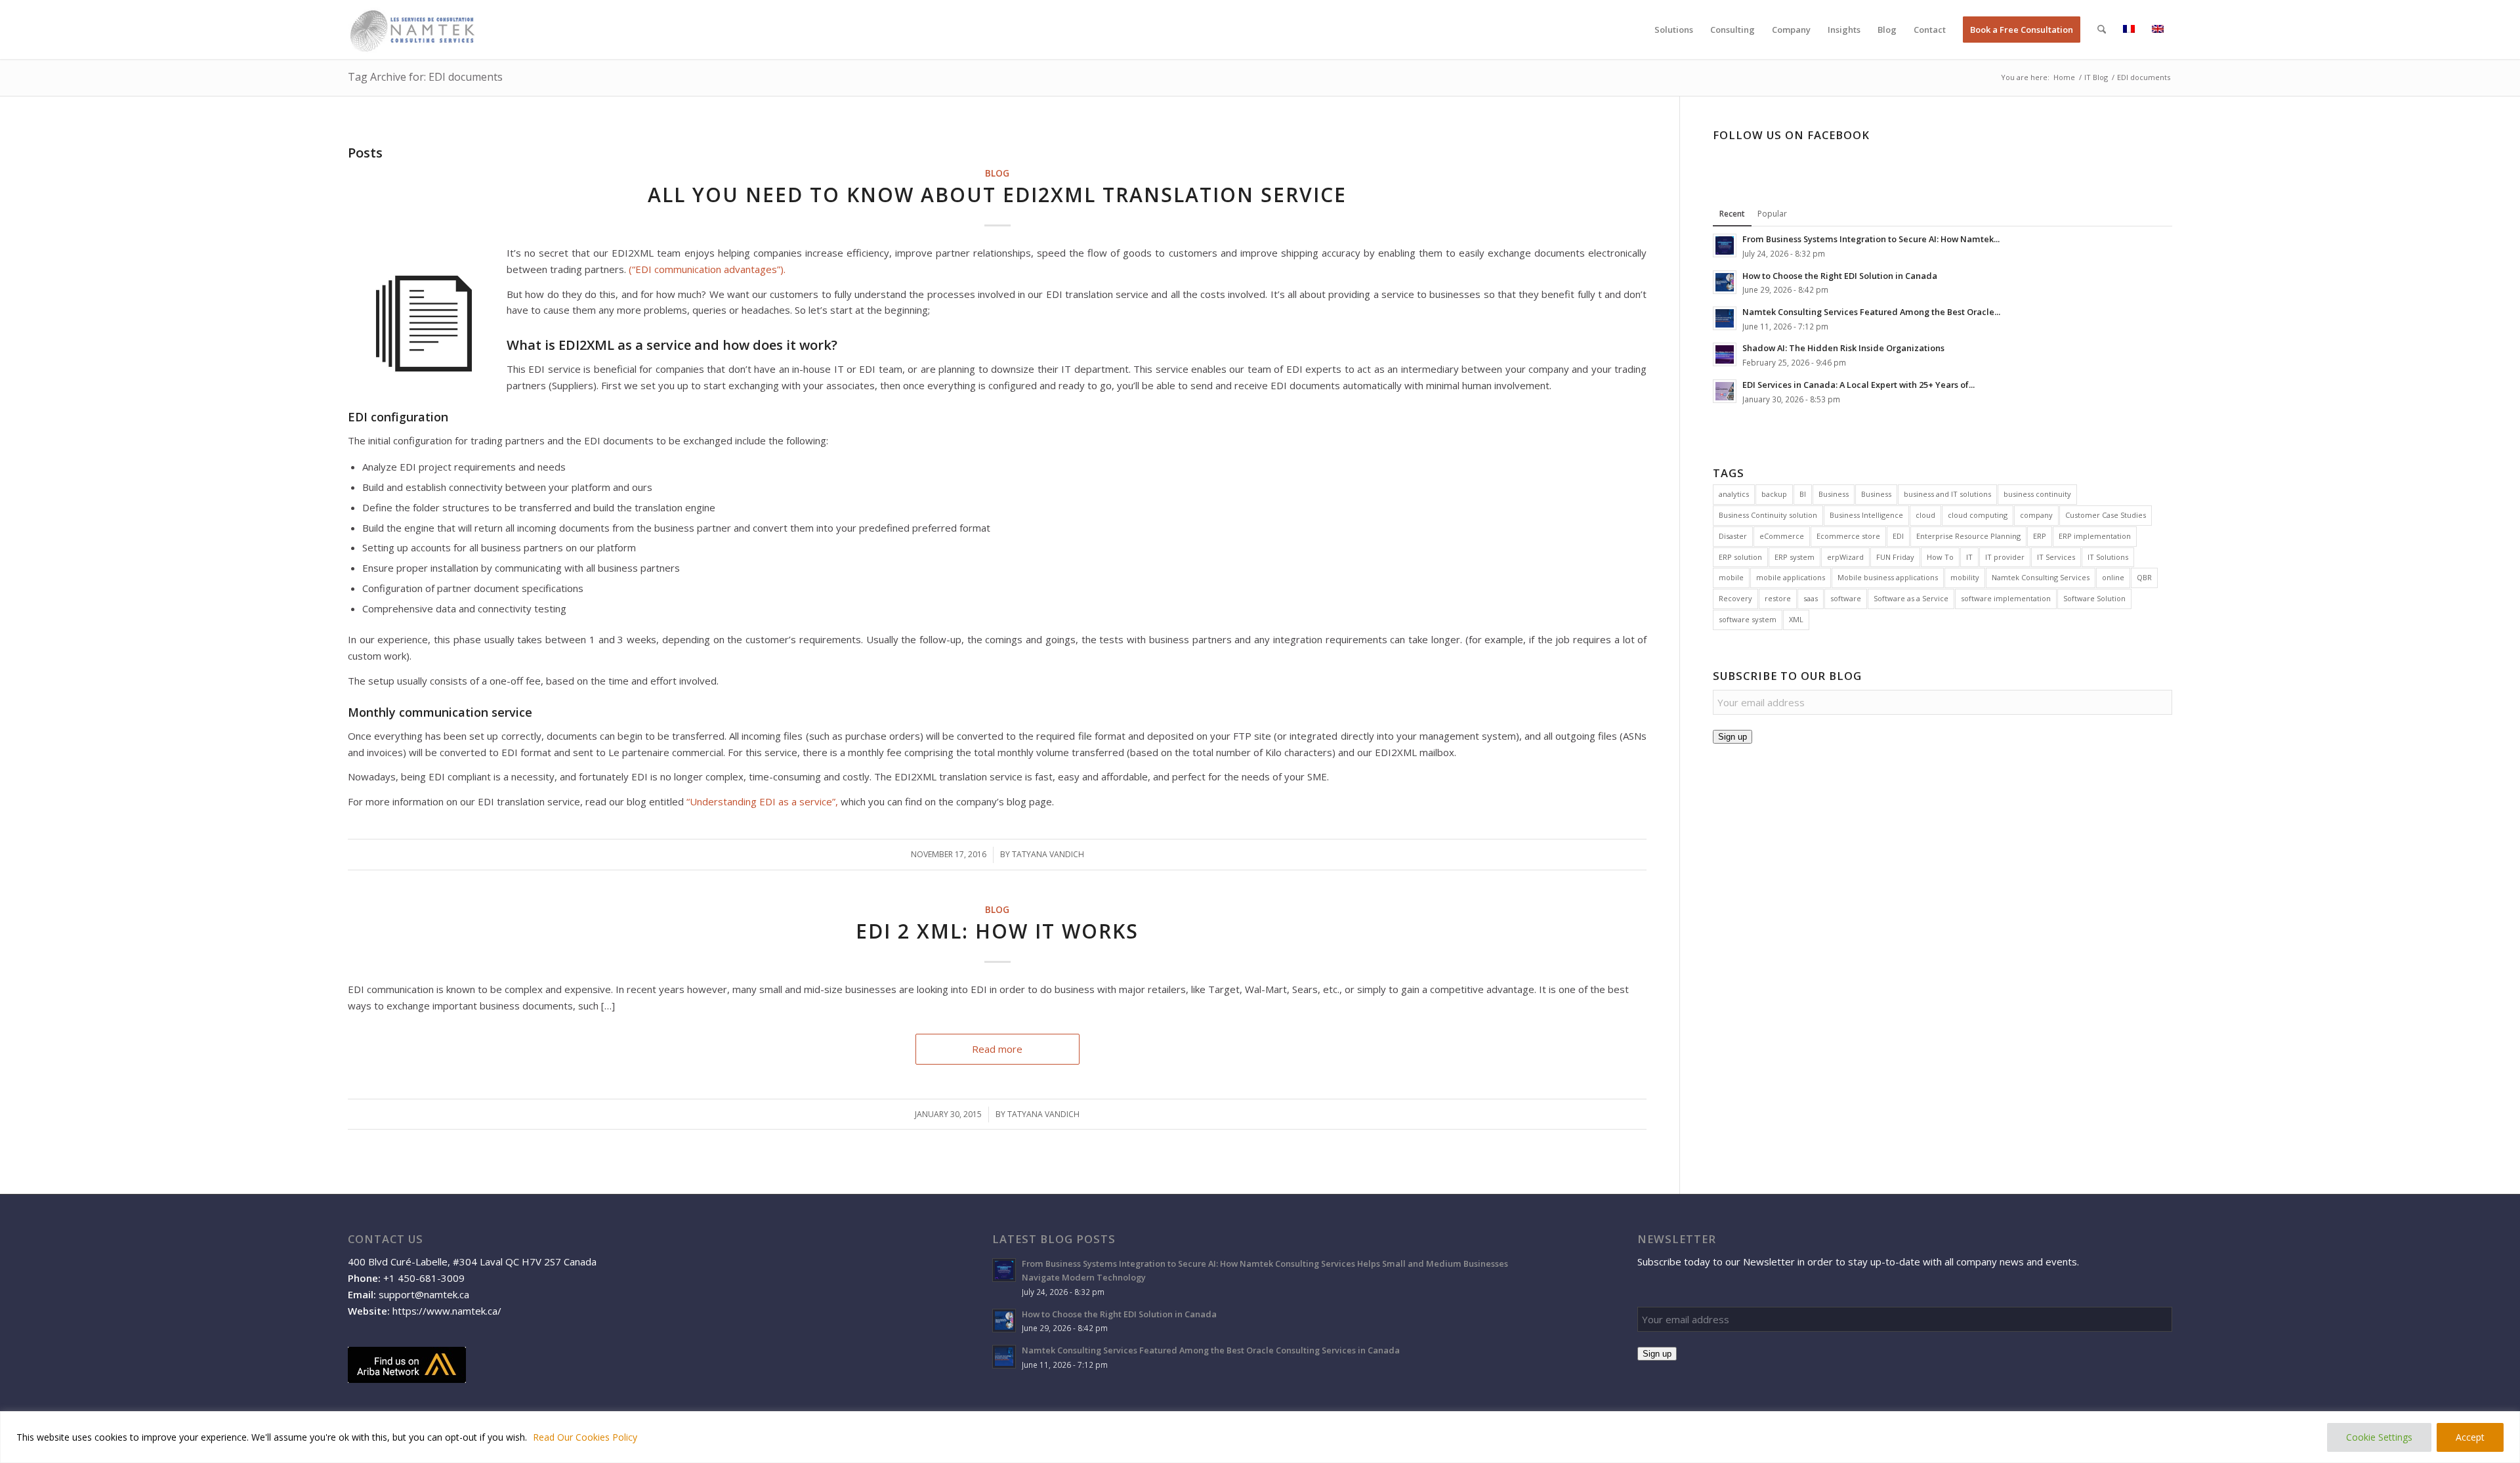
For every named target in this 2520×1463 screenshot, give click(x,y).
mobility (1965, 577)
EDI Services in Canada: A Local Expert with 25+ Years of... (1858, 385)
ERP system (1795, 557)
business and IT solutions (1947, 494)
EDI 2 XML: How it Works (997, 931)
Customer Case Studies (2106, 515)
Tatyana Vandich (1048, 854)
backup (1774, 494)
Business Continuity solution (1768, 515)
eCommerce (1782, 536)
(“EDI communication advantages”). (707, 269)
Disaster (1733, 536)
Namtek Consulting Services (2041, 577)
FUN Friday (1895, 557)
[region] (1260, 1437)
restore (1778, 598)
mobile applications (1791, 577)
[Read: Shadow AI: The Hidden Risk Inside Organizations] (1725, 354)
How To (1940, 557)
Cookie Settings (2379, 1437)
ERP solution (1740, 557)
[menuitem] (1674, 30)
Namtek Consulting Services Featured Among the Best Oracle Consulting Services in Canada (1211, 1350)
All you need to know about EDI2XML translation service (997, 195)
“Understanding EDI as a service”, (762, 801)
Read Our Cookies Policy (585, 1437)
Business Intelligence (1866, 515)
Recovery (1735, 598)
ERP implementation (2095, 536)
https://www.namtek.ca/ (447, 1311)
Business (1834, 494)
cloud (1925, 515)
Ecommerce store (1848, 536)
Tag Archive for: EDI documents (425, 77)
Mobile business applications (1888, 577)
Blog (997, 173)
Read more (997, 1049)
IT (1969, 557)
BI (1803, 494)
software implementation (2006, 598)
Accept (2470, 1437)
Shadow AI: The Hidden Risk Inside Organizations (1843, 348)
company (2036, 515)
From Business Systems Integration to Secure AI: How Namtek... (1871, 239)
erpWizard (1845, 557)
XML (1796, 619)
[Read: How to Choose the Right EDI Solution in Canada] (1725, 282)
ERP (2040, 536)
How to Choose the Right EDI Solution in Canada (1840, 276)
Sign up (1732, 737)
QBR (2144, 577)
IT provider (2005, 557)
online (2113, 577)
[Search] (2102, 30)
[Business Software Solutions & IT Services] (412, 30)
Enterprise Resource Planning (1968, 536)
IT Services (2056, 557)
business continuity (2037, 494)
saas (1811, 598)
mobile (1731, 577)
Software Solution (2094, 598)
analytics (1734, 494)
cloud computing (1978, 515)
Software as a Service (1911, 598)
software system (1748, 619)
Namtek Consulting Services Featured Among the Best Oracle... (1871, 312)
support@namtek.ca (424, 1294)
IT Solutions (2108, 557)
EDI (1898, 536)
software (1846, 598)
